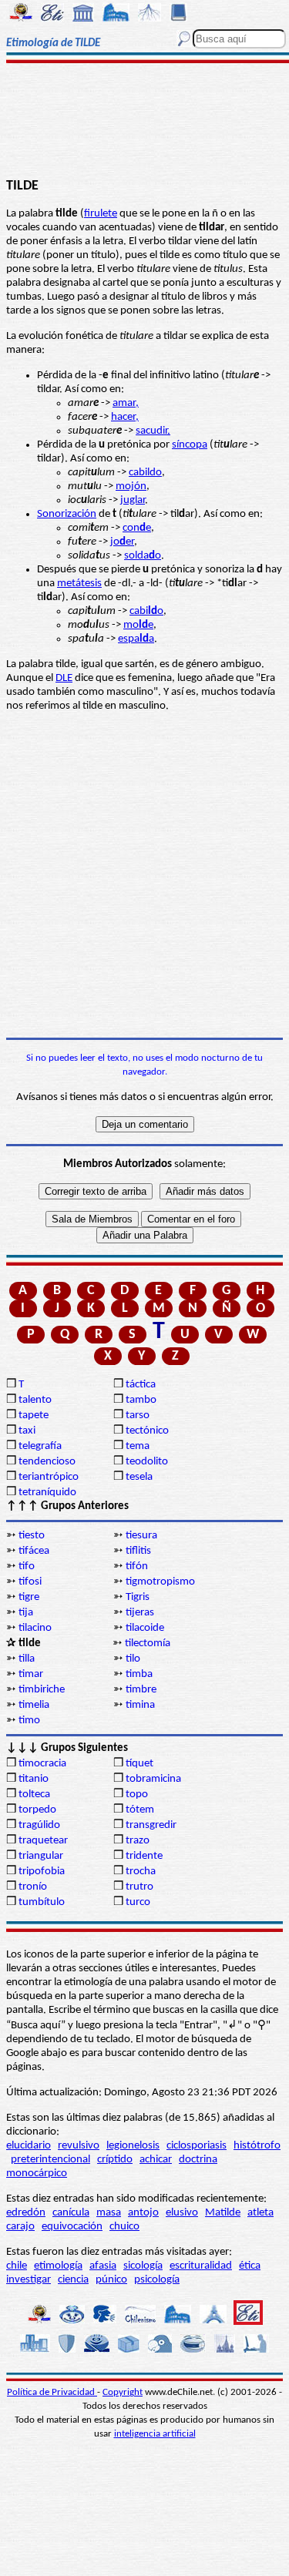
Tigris (138, 1597)
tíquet (139, 1764)
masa (109, 2213)
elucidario (29, 2146)
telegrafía (40, 1446)
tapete (34, 1415)
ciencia (73, 2280)
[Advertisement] (144, 121)
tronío (33, 1887)
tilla (27, 1659)
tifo (27, 1566)
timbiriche (42, 1690)
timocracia (42, 1764)
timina (140, 1705)
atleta (260, 2213)
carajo (20, 2227)
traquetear (43, 1841)
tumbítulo (42, 1902)
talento (35, 1400)
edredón (26, 2213)
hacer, (125, 417)
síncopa (190, 445)
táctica (141, 1385)
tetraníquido (47, 1493)
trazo (138, 1841)
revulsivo (79, 2146)
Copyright (123, 2392)
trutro (139, 1887)
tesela (139, 1477)
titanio (34, 1779)
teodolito (147, 1462)
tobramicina (153, 1779)
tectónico (147, 1431)
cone (137, 528)
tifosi (30, 1582)
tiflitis (138, 1551)
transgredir (151, 1825)
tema (138, 1446)
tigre (29, 1597)
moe (138, 625)
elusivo (182, 2213)
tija (26, 1613)
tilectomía (148, 1644)
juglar (133, 500)
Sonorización (67, 514)
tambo (141, 1400)
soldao (143, 556)
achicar (156, 2160)
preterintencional (50, 2160)
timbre (141, 1690)
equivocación (72, 2227)
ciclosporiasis (197, 2146)
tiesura (141, 1536)
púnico (111, 2280)
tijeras (140, 1613)
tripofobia (42, 1872)
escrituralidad (201, 2266)
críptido (115, 2160)
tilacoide (145, 1628)
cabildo (145, 473)
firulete (101, 214)
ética (250, 2266)
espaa (136, 639)
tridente (144, 1856)
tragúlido (39, 1825)
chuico (124, 2227)
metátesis (79, 584)
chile (17, 2266)
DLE (64, 678)
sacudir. (153, 431)
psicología (157, 2280)
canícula (71, 2213)
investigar (29, 2280)
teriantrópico (49, 1477)
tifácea (34, 1551)
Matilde (223, 2213)
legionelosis (133, 2146)
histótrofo (257, 2146)
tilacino (35, 1628)
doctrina (198, 2160)
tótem (140, 1810)
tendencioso (47, 1462)
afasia (103, 2266)
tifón (137, 1566)
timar (31, 1674)
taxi (27, 1431)
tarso (138, 1415)
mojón (131, 486)
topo (137, 1794)
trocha (141, 1872)
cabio (146, 611)
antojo (143, 2213)
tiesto (32, 1536)
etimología (58, 2266)
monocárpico (37, 2173)
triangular (41, 1856)
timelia (34, 1705)
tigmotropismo (160, 1582)
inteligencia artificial (155, 2434)
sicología (143, 2266)
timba (139, 1674)
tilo (133, 1659)
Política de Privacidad (52, 2392)
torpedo (37, 1810)
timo (29, 1721)
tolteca (34, 1794)
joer (122, 542)
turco (138, 1902)
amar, (126, 403)
